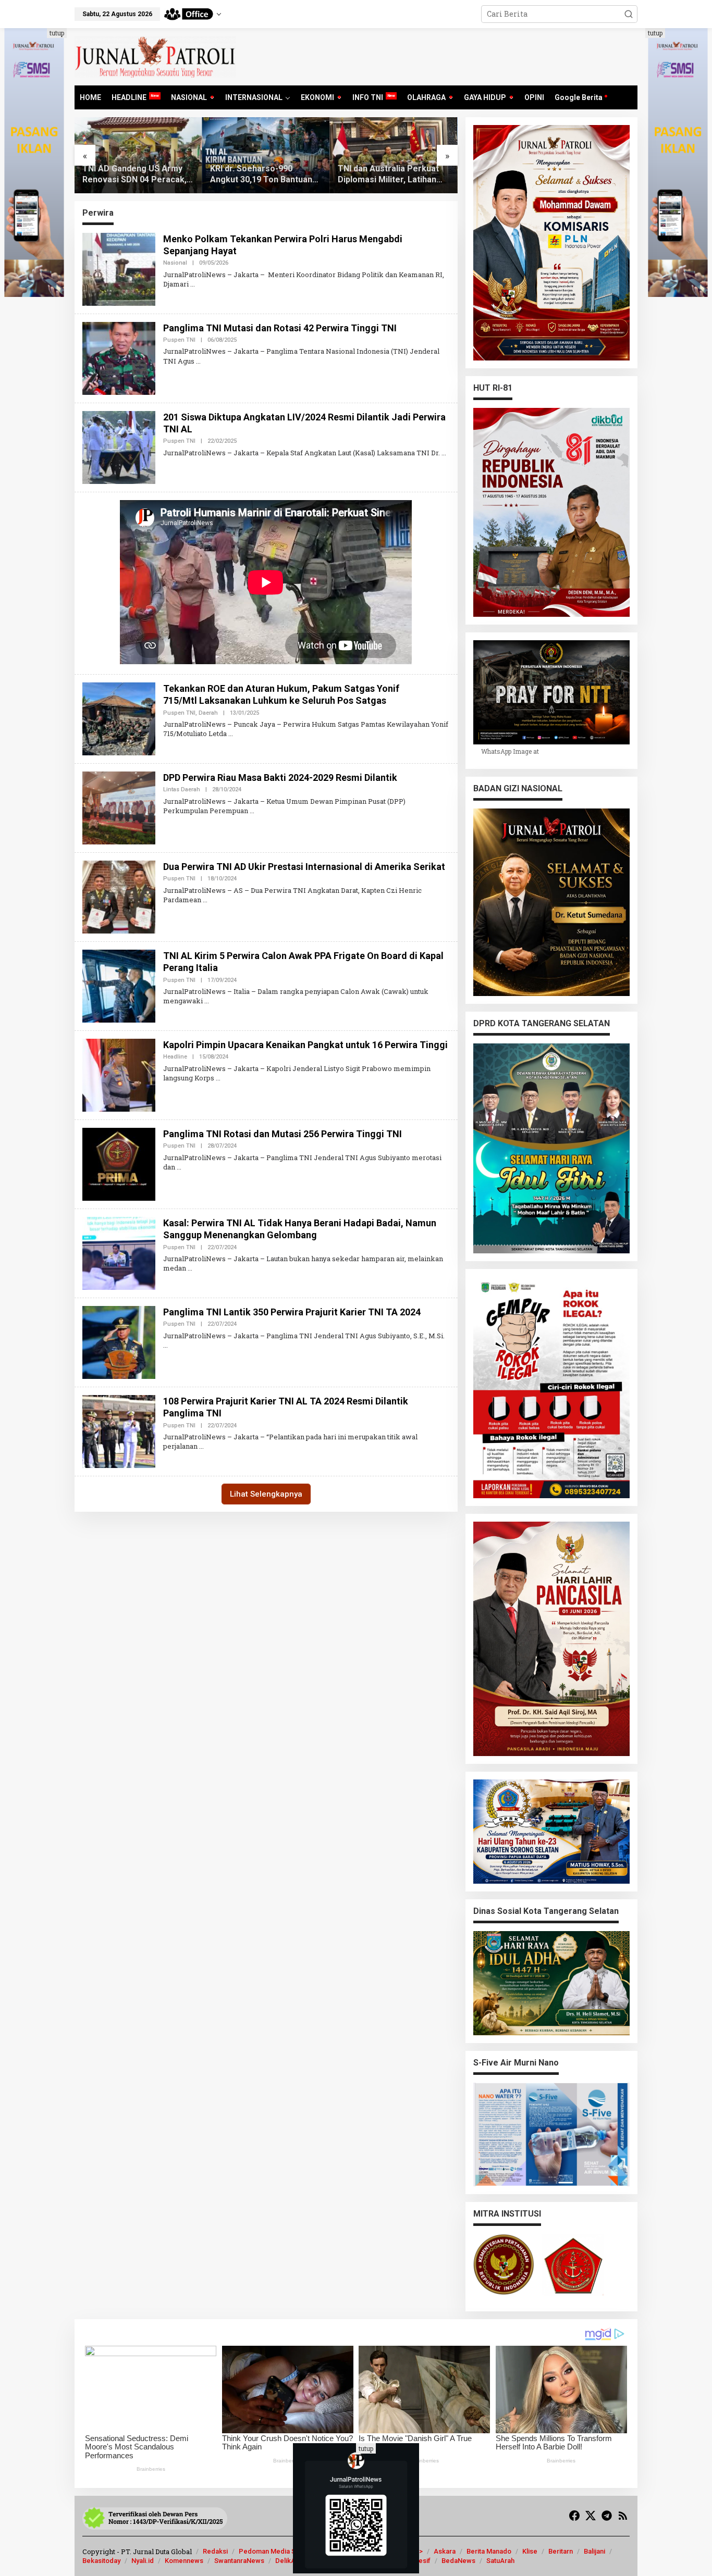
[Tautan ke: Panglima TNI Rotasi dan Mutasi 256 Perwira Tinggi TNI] (119, 1163)
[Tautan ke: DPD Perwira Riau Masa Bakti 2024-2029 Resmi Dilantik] (119, 807)
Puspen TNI (179, 340)
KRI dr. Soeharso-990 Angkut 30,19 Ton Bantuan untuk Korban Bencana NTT (264, 175)
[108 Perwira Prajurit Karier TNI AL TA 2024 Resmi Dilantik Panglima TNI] (201, 1446)
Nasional (175, 263)
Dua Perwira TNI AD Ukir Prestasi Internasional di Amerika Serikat (304, 867)
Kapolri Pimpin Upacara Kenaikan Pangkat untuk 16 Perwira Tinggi (305, 1045)
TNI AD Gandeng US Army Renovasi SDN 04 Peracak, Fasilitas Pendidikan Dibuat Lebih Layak (135, 175)
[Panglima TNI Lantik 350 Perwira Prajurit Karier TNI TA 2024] (165, 1345)
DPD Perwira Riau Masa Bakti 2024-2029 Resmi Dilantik (280, 777)
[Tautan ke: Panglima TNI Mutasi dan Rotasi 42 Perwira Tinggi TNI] (119, 357)
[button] (629, 14)
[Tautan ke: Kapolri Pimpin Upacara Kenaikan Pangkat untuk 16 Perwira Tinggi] (119, 1074)
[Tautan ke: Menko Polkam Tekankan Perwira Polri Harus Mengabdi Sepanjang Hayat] (119, 268)
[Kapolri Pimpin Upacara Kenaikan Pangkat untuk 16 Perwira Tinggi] (218, 1078)
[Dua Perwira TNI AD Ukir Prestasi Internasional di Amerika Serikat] (205, 900)
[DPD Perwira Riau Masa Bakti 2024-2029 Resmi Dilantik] (252, 811)
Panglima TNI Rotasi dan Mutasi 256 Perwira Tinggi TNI (283, 1134)
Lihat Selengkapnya (266, 1494)
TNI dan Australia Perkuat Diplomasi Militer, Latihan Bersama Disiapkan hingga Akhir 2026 (390, 175)
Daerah (208, 713)
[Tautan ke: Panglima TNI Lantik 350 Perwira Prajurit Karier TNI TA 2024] (119, 1342)
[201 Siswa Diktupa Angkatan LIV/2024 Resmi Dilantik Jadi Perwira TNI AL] (444, 453)
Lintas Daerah (182, 789)
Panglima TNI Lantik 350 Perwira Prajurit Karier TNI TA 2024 (292, 1312)
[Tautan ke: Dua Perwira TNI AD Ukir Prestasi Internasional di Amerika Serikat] (119, 896)
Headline (175, 1057)
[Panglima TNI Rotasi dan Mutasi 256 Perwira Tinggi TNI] (179, 1167)
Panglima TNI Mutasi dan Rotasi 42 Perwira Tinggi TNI (280, 328)
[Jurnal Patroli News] (155, 56)
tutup (57, 33)
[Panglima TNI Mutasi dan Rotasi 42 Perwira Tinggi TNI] (198, 361)
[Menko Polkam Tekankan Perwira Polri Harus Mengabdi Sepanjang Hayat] (193, 284)
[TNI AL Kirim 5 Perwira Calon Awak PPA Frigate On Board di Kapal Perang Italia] (207, 1001)
